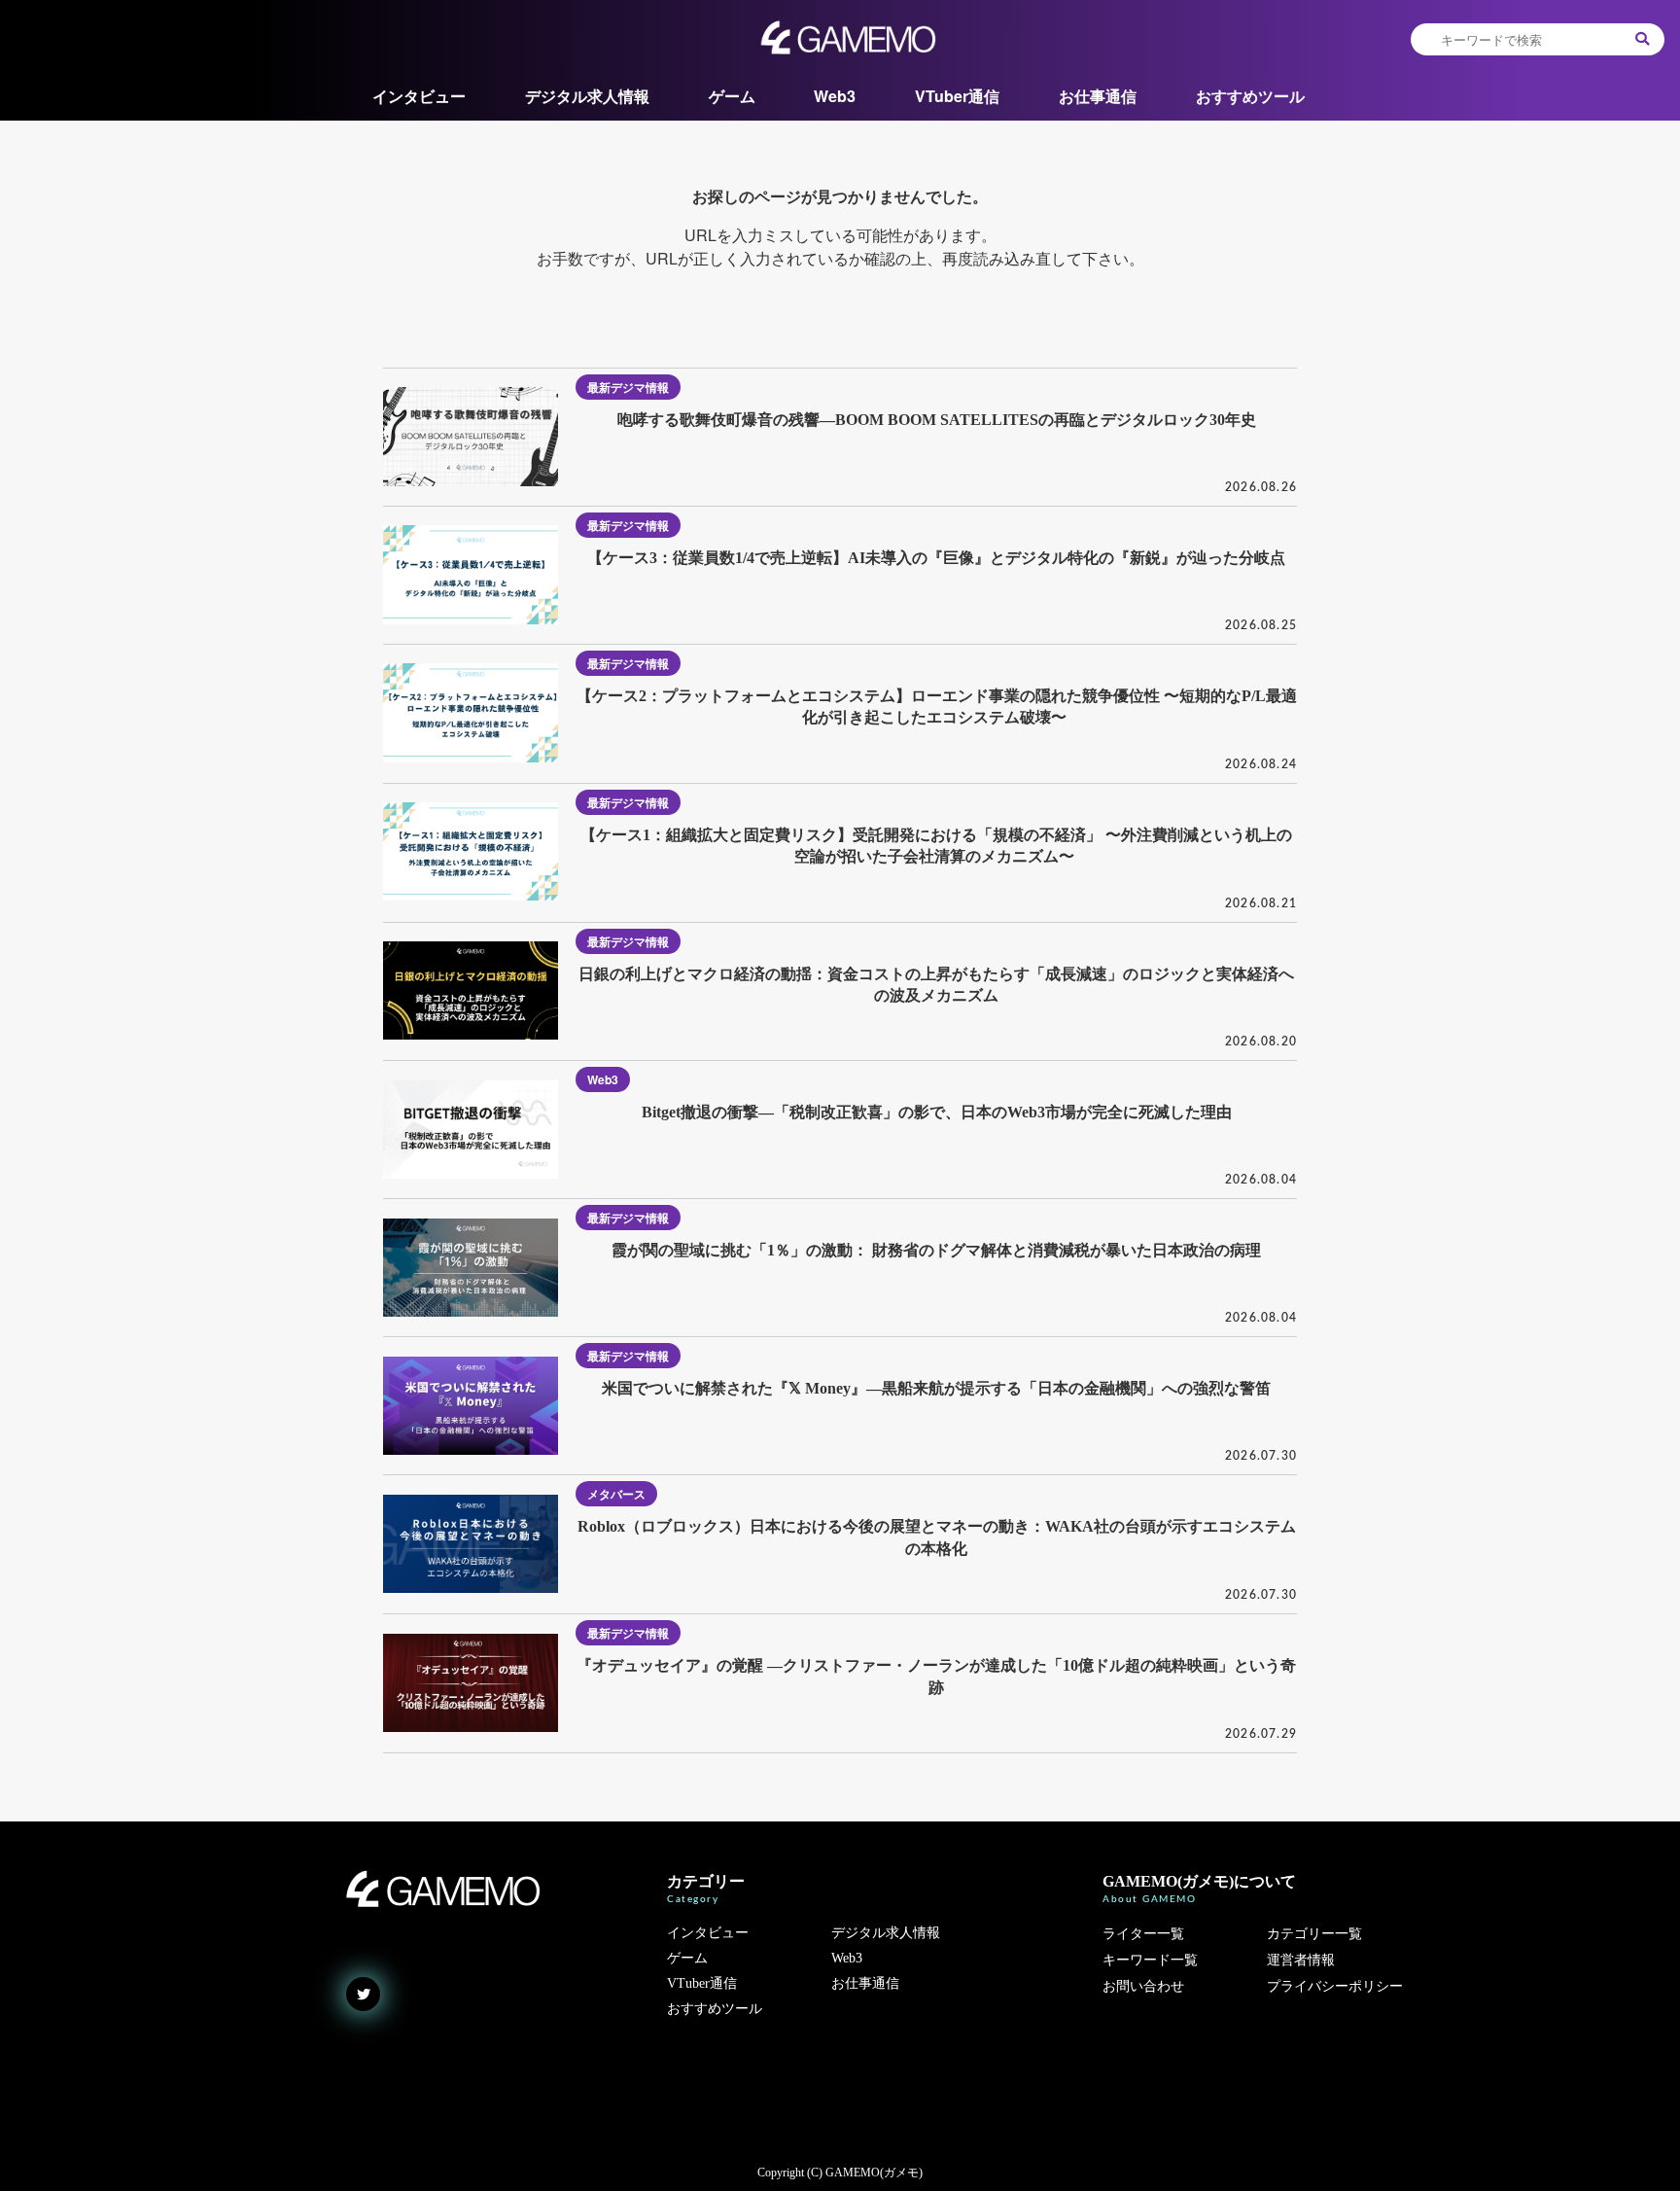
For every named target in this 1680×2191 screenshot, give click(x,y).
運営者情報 (1301, 1960)
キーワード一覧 (1150, 1960)
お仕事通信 (1098, 96)
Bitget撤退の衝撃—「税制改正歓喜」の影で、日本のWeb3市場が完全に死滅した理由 (937, 1112)
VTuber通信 (957, 96)
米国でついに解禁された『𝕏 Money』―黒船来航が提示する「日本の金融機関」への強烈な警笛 (936, 1388)
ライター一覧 (1143, 1934)
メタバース (616, 1494)
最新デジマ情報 (628, 387)
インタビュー (419, 96)
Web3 (835, 96)
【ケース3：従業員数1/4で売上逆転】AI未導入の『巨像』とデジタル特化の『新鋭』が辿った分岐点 (936, 558)
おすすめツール (1250, 96)
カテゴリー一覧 (1314, 1934)
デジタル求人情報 (587, 96)
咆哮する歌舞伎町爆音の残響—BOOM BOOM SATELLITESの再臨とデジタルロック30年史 (937, 420)
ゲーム (732, 96)
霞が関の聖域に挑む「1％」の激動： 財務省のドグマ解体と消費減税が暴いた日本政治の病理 (936, 1250)
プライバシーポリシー (1335, 1986)
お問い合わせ (1143, 1986)
